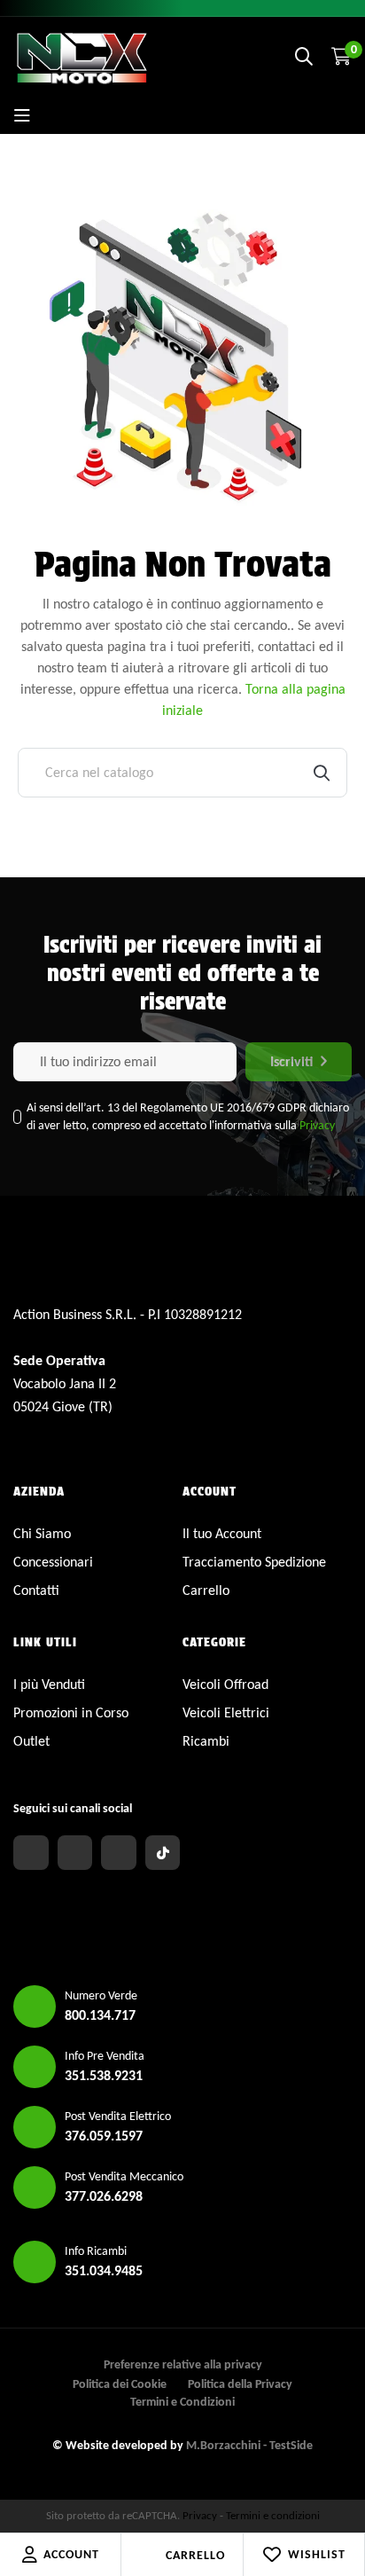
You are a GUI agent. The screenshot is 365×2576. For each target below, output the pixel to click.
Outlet (31, 1741)
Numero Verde (101, 1995)
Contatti (36, 1590)
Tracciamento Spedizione (254, 1562)
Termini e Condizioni (182, 2402)
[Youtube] (119, 1853)
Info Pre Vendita (105, 2056)
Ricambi (206, 1741)
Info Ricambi (96, 2251)
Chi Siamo (42, 1533)
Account (71, 2554)
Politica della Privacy (240, 2384)
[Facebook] (31, 1853)
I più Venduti (49, 1684)
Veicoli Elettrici (226, 1712)
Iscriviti (291, 1061)
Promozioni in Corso (71, 1712)
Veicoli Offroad (225, 1684)
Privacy (317, 1125)
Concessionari (53, 1562)
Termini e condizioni (273, 2515)
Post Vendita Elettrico (118, 2116)
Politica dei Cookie (120, 2384)
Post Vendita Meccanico (124, 2176)
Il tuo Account (222, 1533)
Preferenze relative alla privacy (183, 2364)
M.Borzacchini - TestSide (249, 2445)
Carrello (195, 2555)
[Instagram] (75, 1853)
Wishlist (317, 2554)
